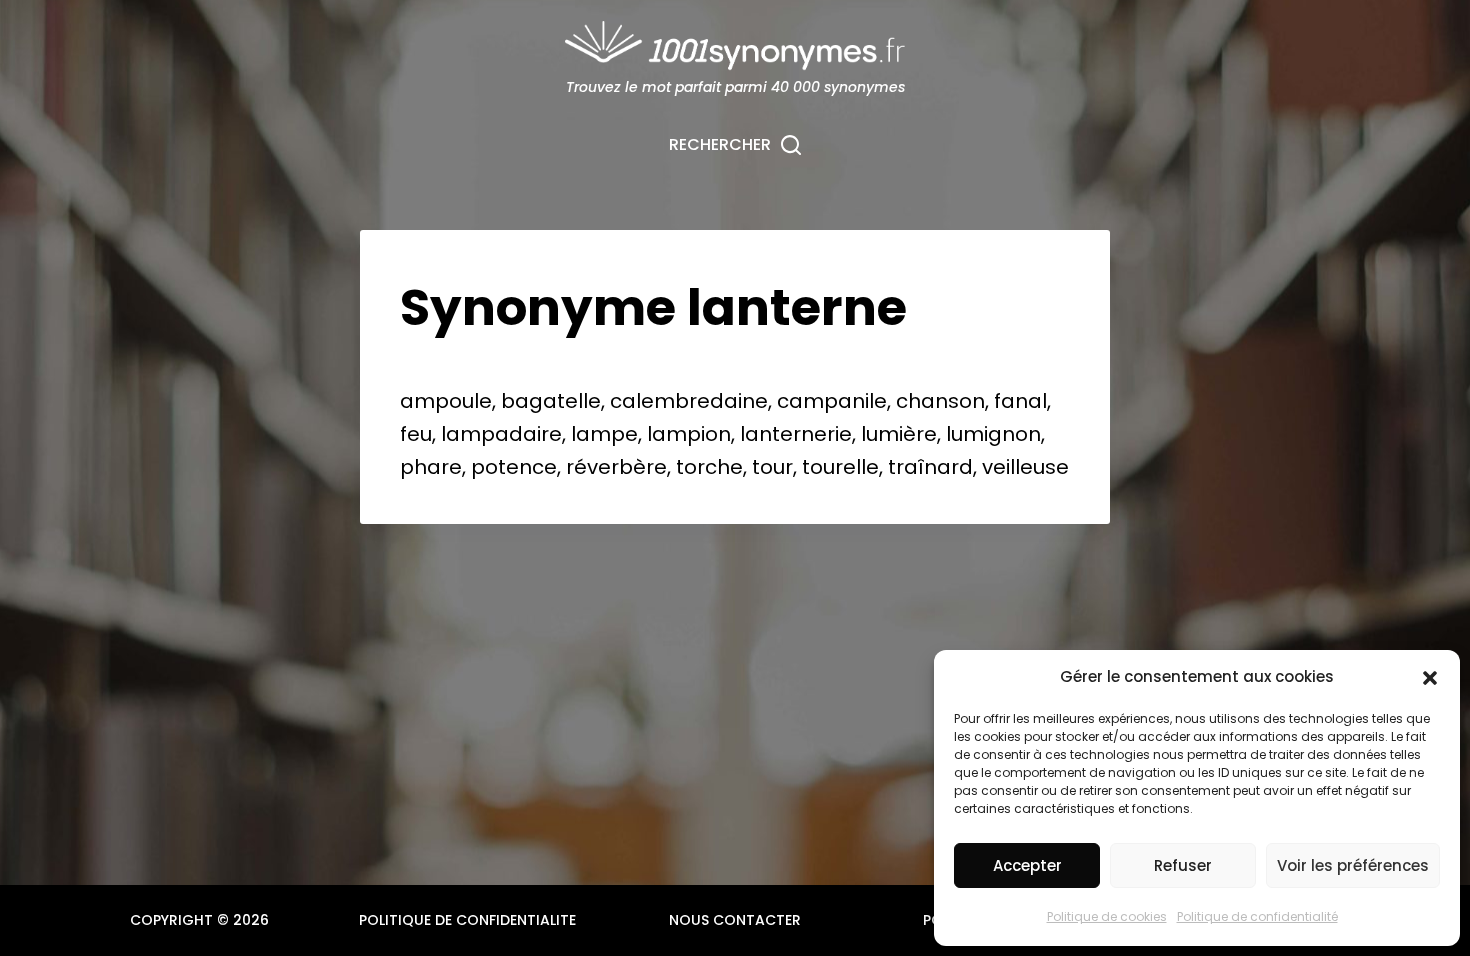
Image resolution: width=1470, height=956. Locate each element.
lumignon (993, 434)
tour (772, 467)
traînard (930, 467)
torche (709, 467)
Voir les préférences (1353, 865)
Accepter (1027, 865)
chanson (940, 401)
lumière (899, 434)
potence (514, 467)
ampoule (446, 401)
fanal (1020, 401)
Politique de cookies (1107, 916)
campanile (832, 401)
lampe (604, 434)
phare (431, 467)
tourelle (840, 467)
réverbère (616, 467)
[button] (1430, 678)
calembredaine (689, 401)
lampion (689, 434)
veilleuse (1025, 467)
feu (416, 434)
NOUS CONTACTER (735, 920)
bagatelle (551, 401)
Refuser (1183, 865)
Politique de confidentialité (1257, 916)
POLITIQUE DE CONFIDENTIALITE (467, 920)
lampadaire (501, 434)
